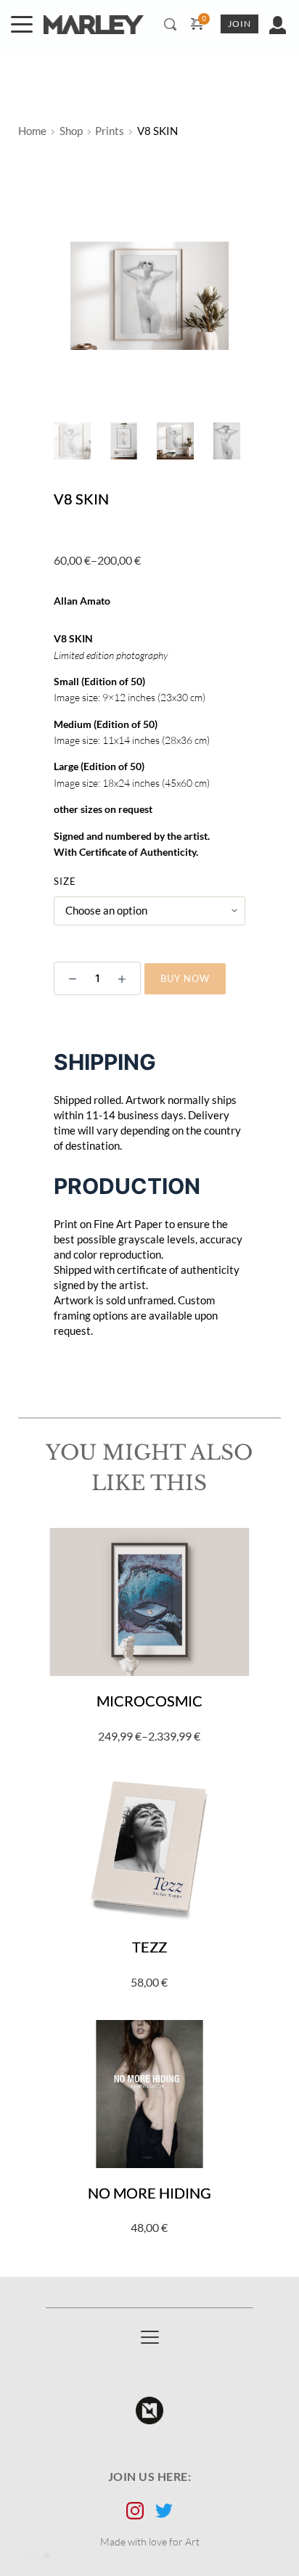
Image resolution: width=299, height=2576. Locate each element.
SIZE (65, 881)
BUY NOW (185, 978)
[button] (22, 24)
